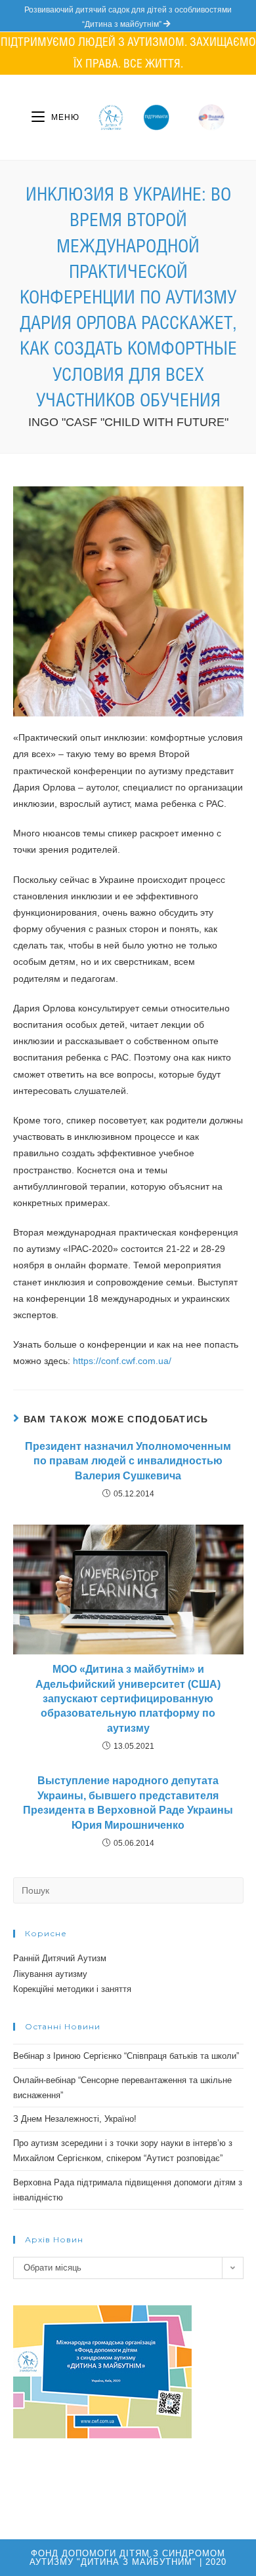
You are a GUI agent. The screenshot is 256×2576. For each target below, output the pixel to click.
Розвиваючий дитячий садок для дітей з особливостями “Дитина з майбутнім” (128, 17)
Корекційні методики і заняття (72, 1989)
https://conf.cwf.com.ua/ (122, 1361)
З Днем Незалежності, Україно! (75, 2119)
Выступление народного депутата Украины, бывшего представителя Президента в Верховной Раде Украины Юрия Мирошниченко (128, 1803)
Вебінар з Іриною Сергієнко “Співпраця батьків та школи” (126, 2056)
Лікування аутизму (50, 1974)
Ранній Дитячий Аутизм (60, 1958)
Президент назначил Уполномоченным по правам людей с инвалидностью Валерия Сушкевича (128, 1461)
